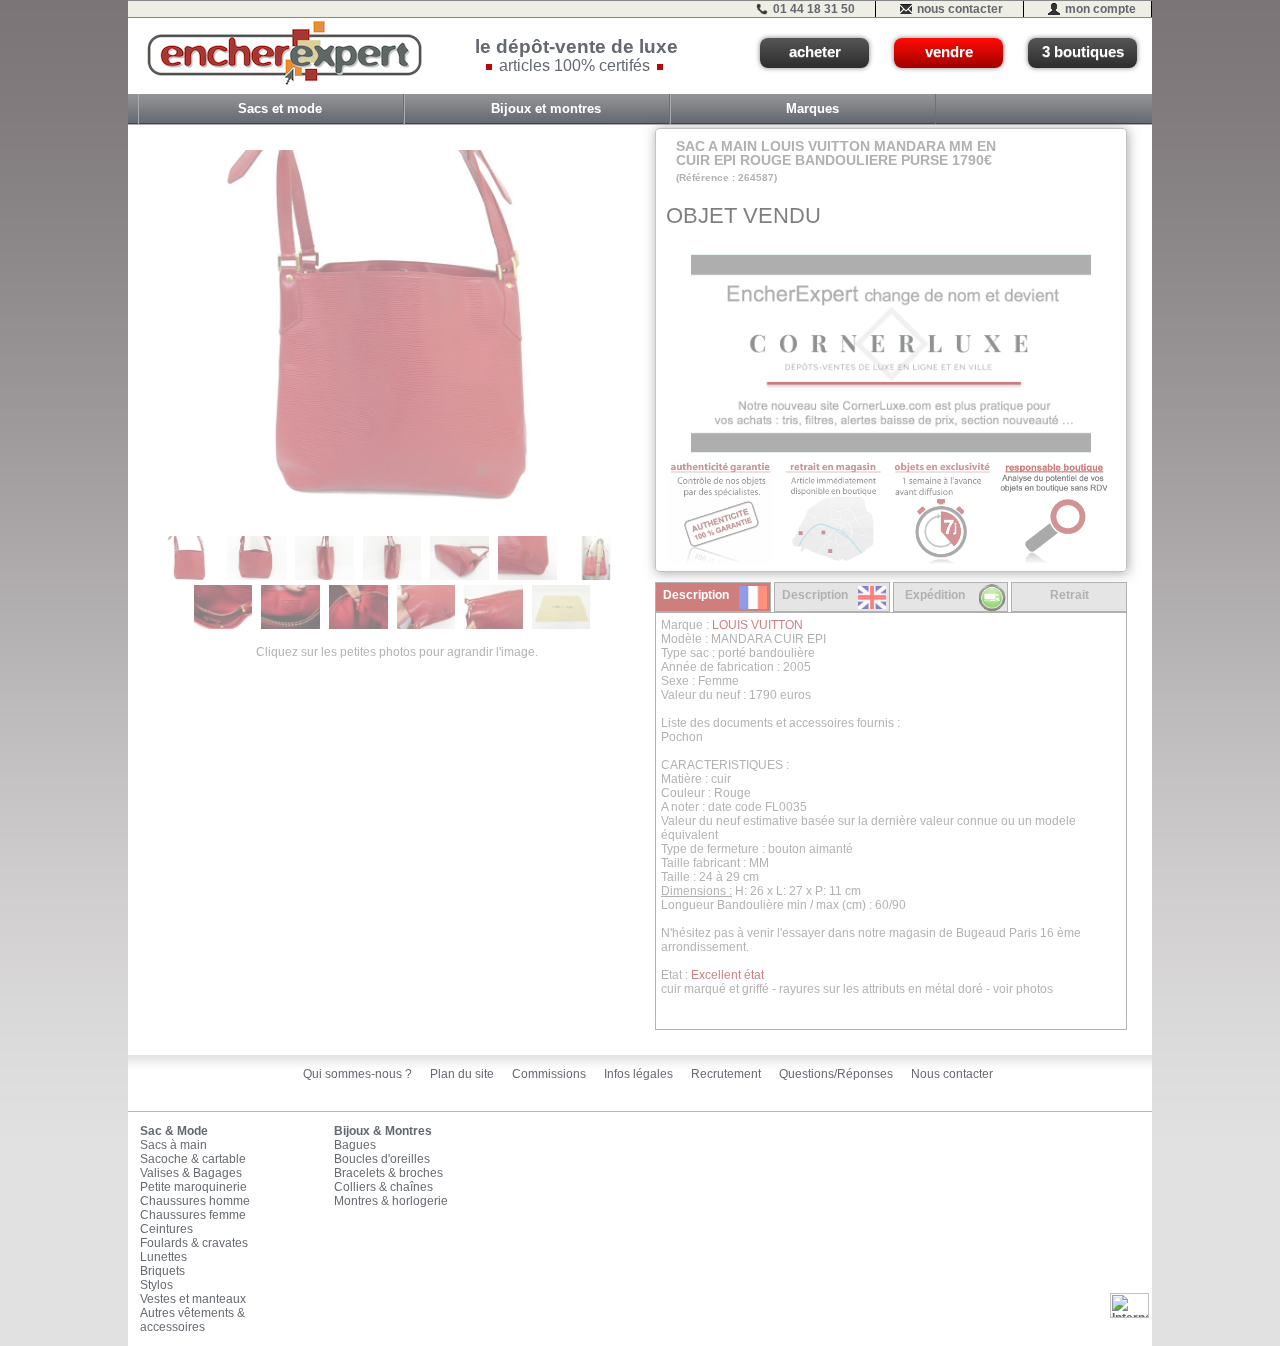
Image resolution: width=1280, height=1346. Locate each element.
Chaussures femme (193, 1215)
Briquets (162, 1271)
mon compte (1100, 9)
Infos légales (638, 1074)
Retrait (1069, 595)
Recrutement (726, 1074)
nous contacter (960, 9)
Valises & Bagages (191, 1173)
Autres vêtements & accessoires (192, 1320)
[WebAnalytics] (1129, 1305)
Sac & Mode (174, 1131)
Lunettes (163, 1257)
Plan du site (462, 1074)
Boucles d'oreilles (382, 1159)
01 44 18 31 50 (814, 9)
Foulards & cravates (194, 1243)
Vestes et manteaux (193, 1299)
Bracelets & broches (388, 1173)
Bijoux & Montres (383, 1131)
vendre (949, 52)
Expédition (935, 595)
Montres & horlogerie (391, 1201)
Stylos (156, 1285)
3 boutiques (1083, 52)
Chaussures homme (195, 1201)
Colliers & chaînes (383, 1187)
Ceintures (166, 1229)
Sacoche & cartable (193, 1159)
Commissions (549, 1074)
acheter (815, 52)
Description (696, 595)
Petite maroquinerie (193, 1187)
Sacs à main (173, 1145)
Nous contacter (952, 1074)
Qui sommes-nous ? (357, 1074)
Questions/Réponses (836, 1074)
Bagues (355, 1145)
